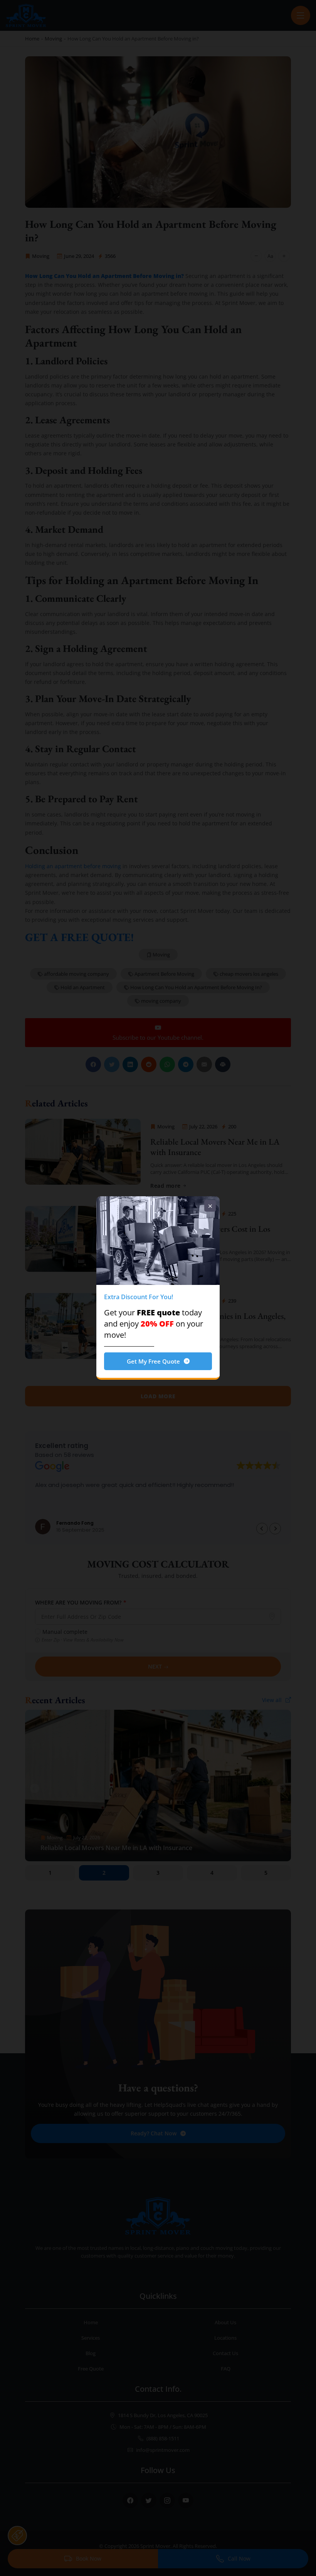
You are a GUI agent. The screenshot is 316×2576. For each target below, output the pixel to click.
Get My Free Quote (153, 1361)
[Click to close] (210, 1206)
